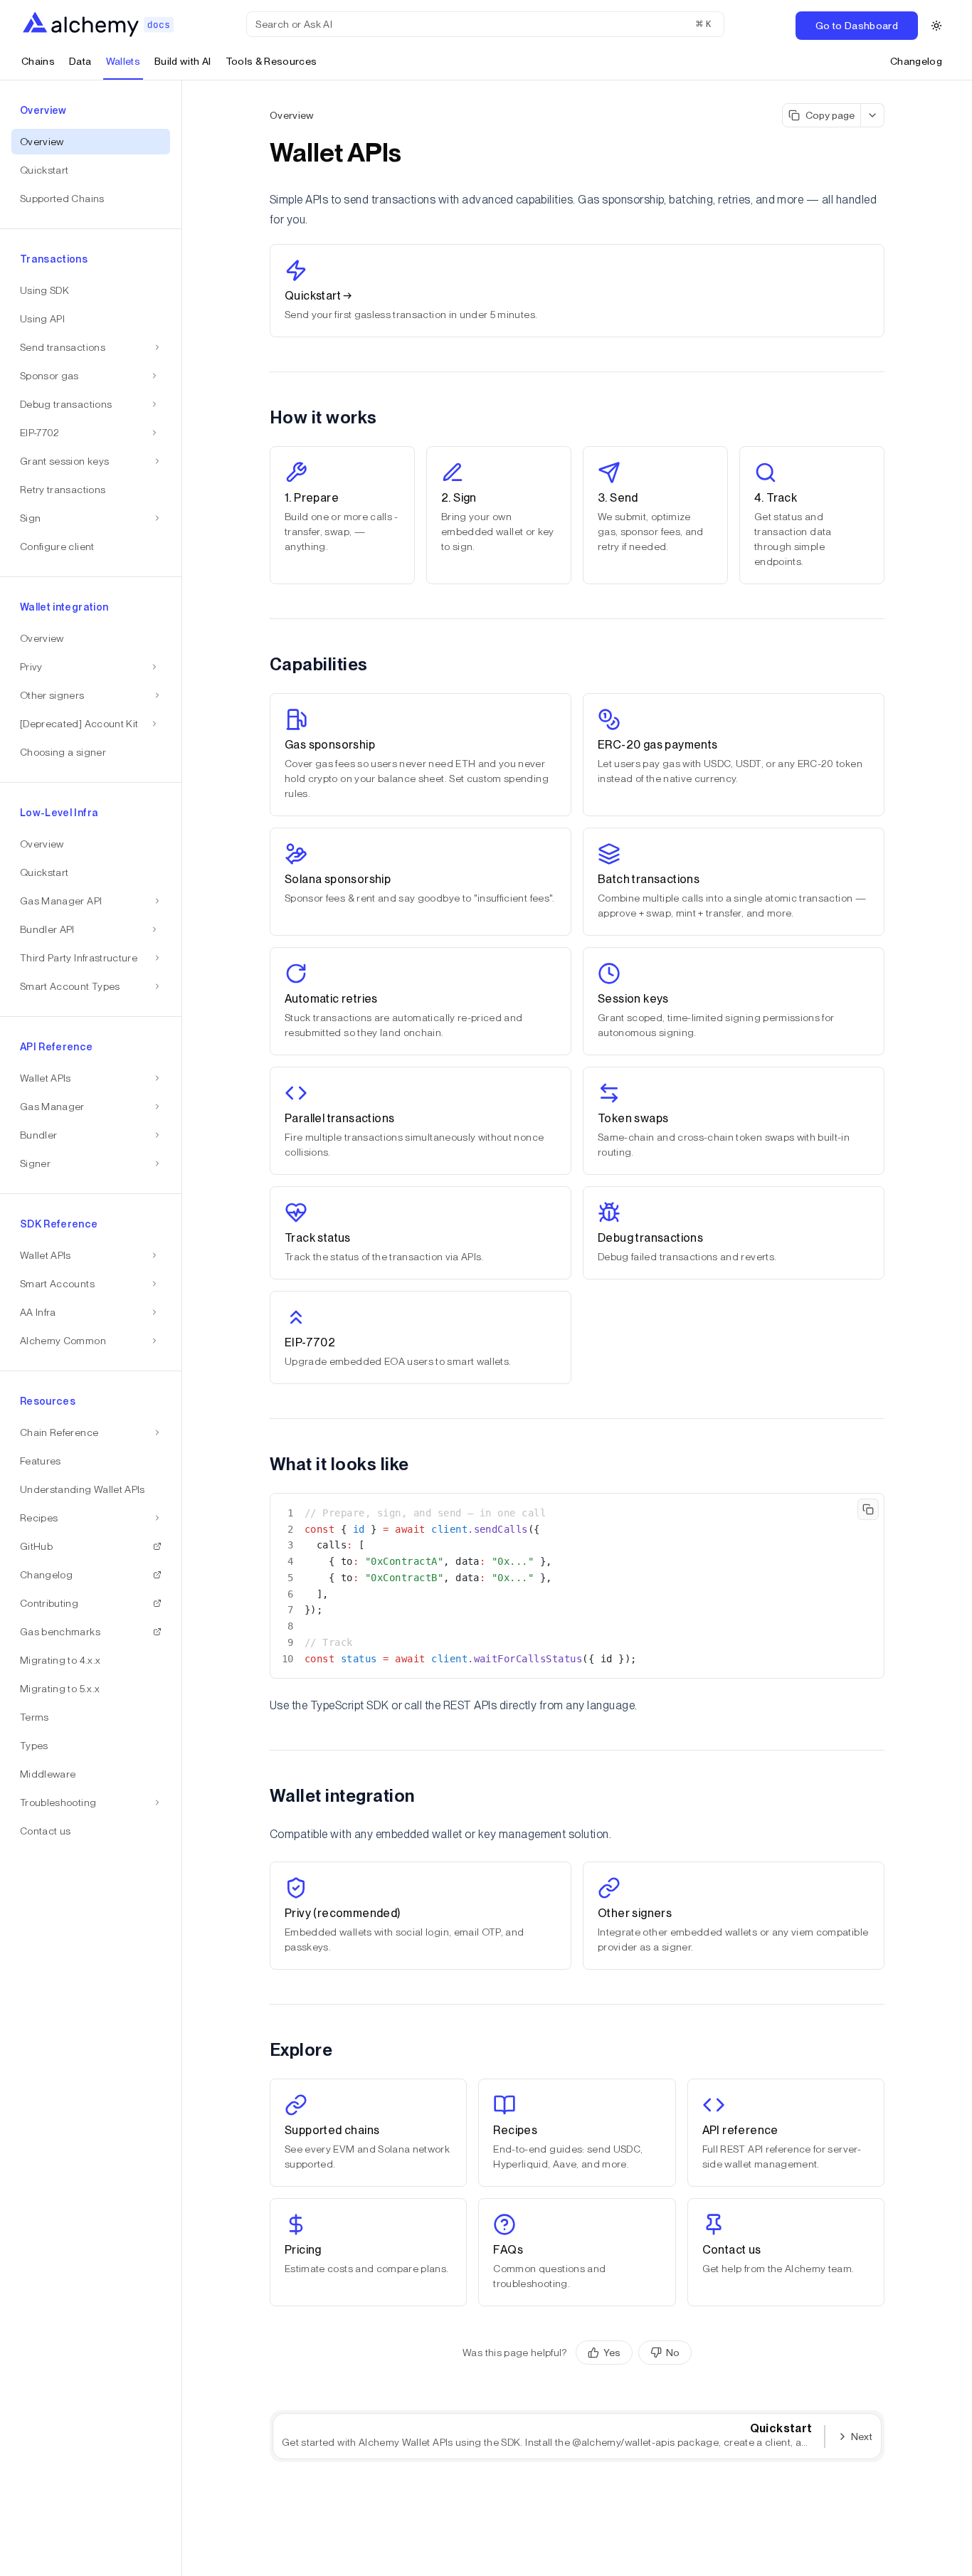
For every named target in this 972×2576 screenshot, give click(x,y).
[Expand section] (154, 376)
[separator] (182, 1328)
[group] (634, 2353)
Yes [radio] (612, 2353)
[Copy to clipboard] (868, 1509)
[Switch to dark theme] (936, 26)
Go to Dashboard (857, 26)
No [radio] (673, 2353)
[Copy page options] (873, 115)
